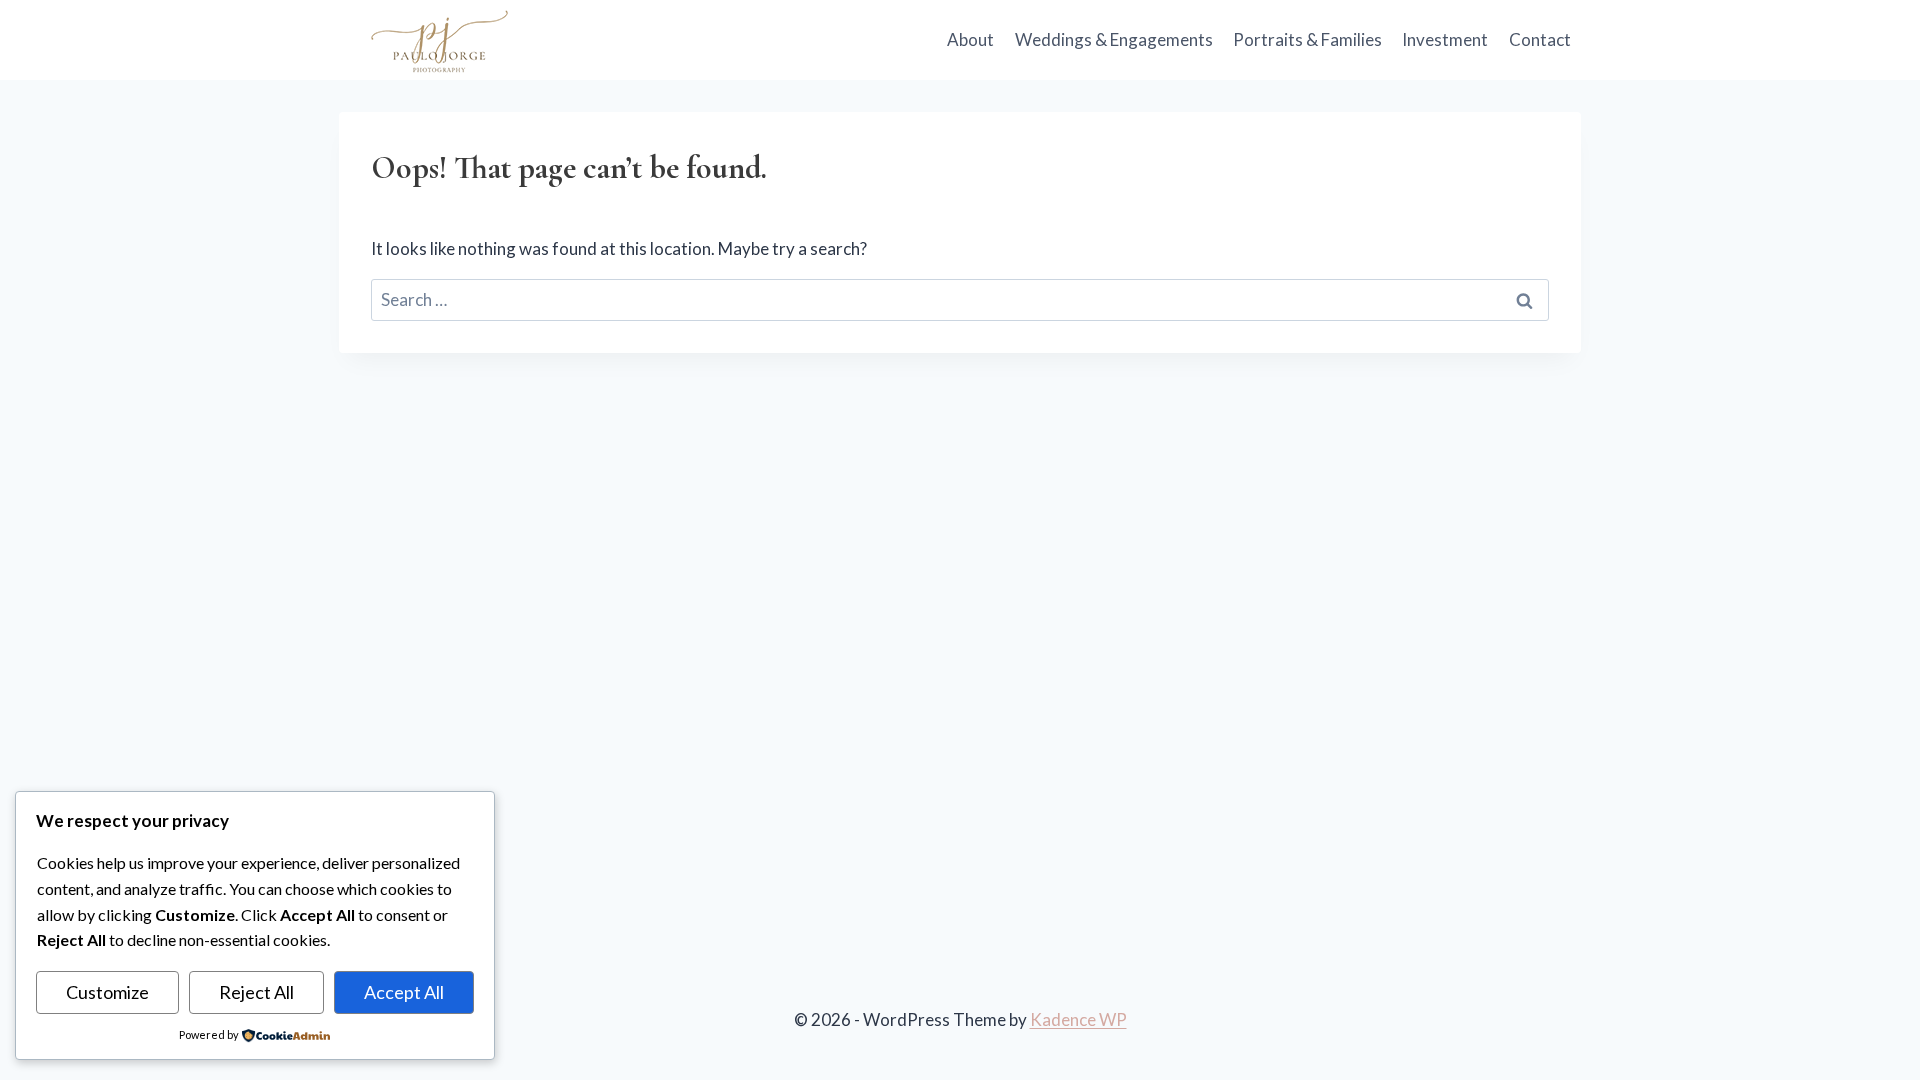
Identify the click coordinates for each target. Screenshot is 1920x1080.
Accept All (404, 992)
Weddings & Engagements (1114, 39)
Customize (107, 992)
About (970, 39)
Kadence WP (1078, 1019)
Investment (1445, 39)
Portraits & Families (1307, 39)
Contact (1540, 39)
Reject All (256, 992)
